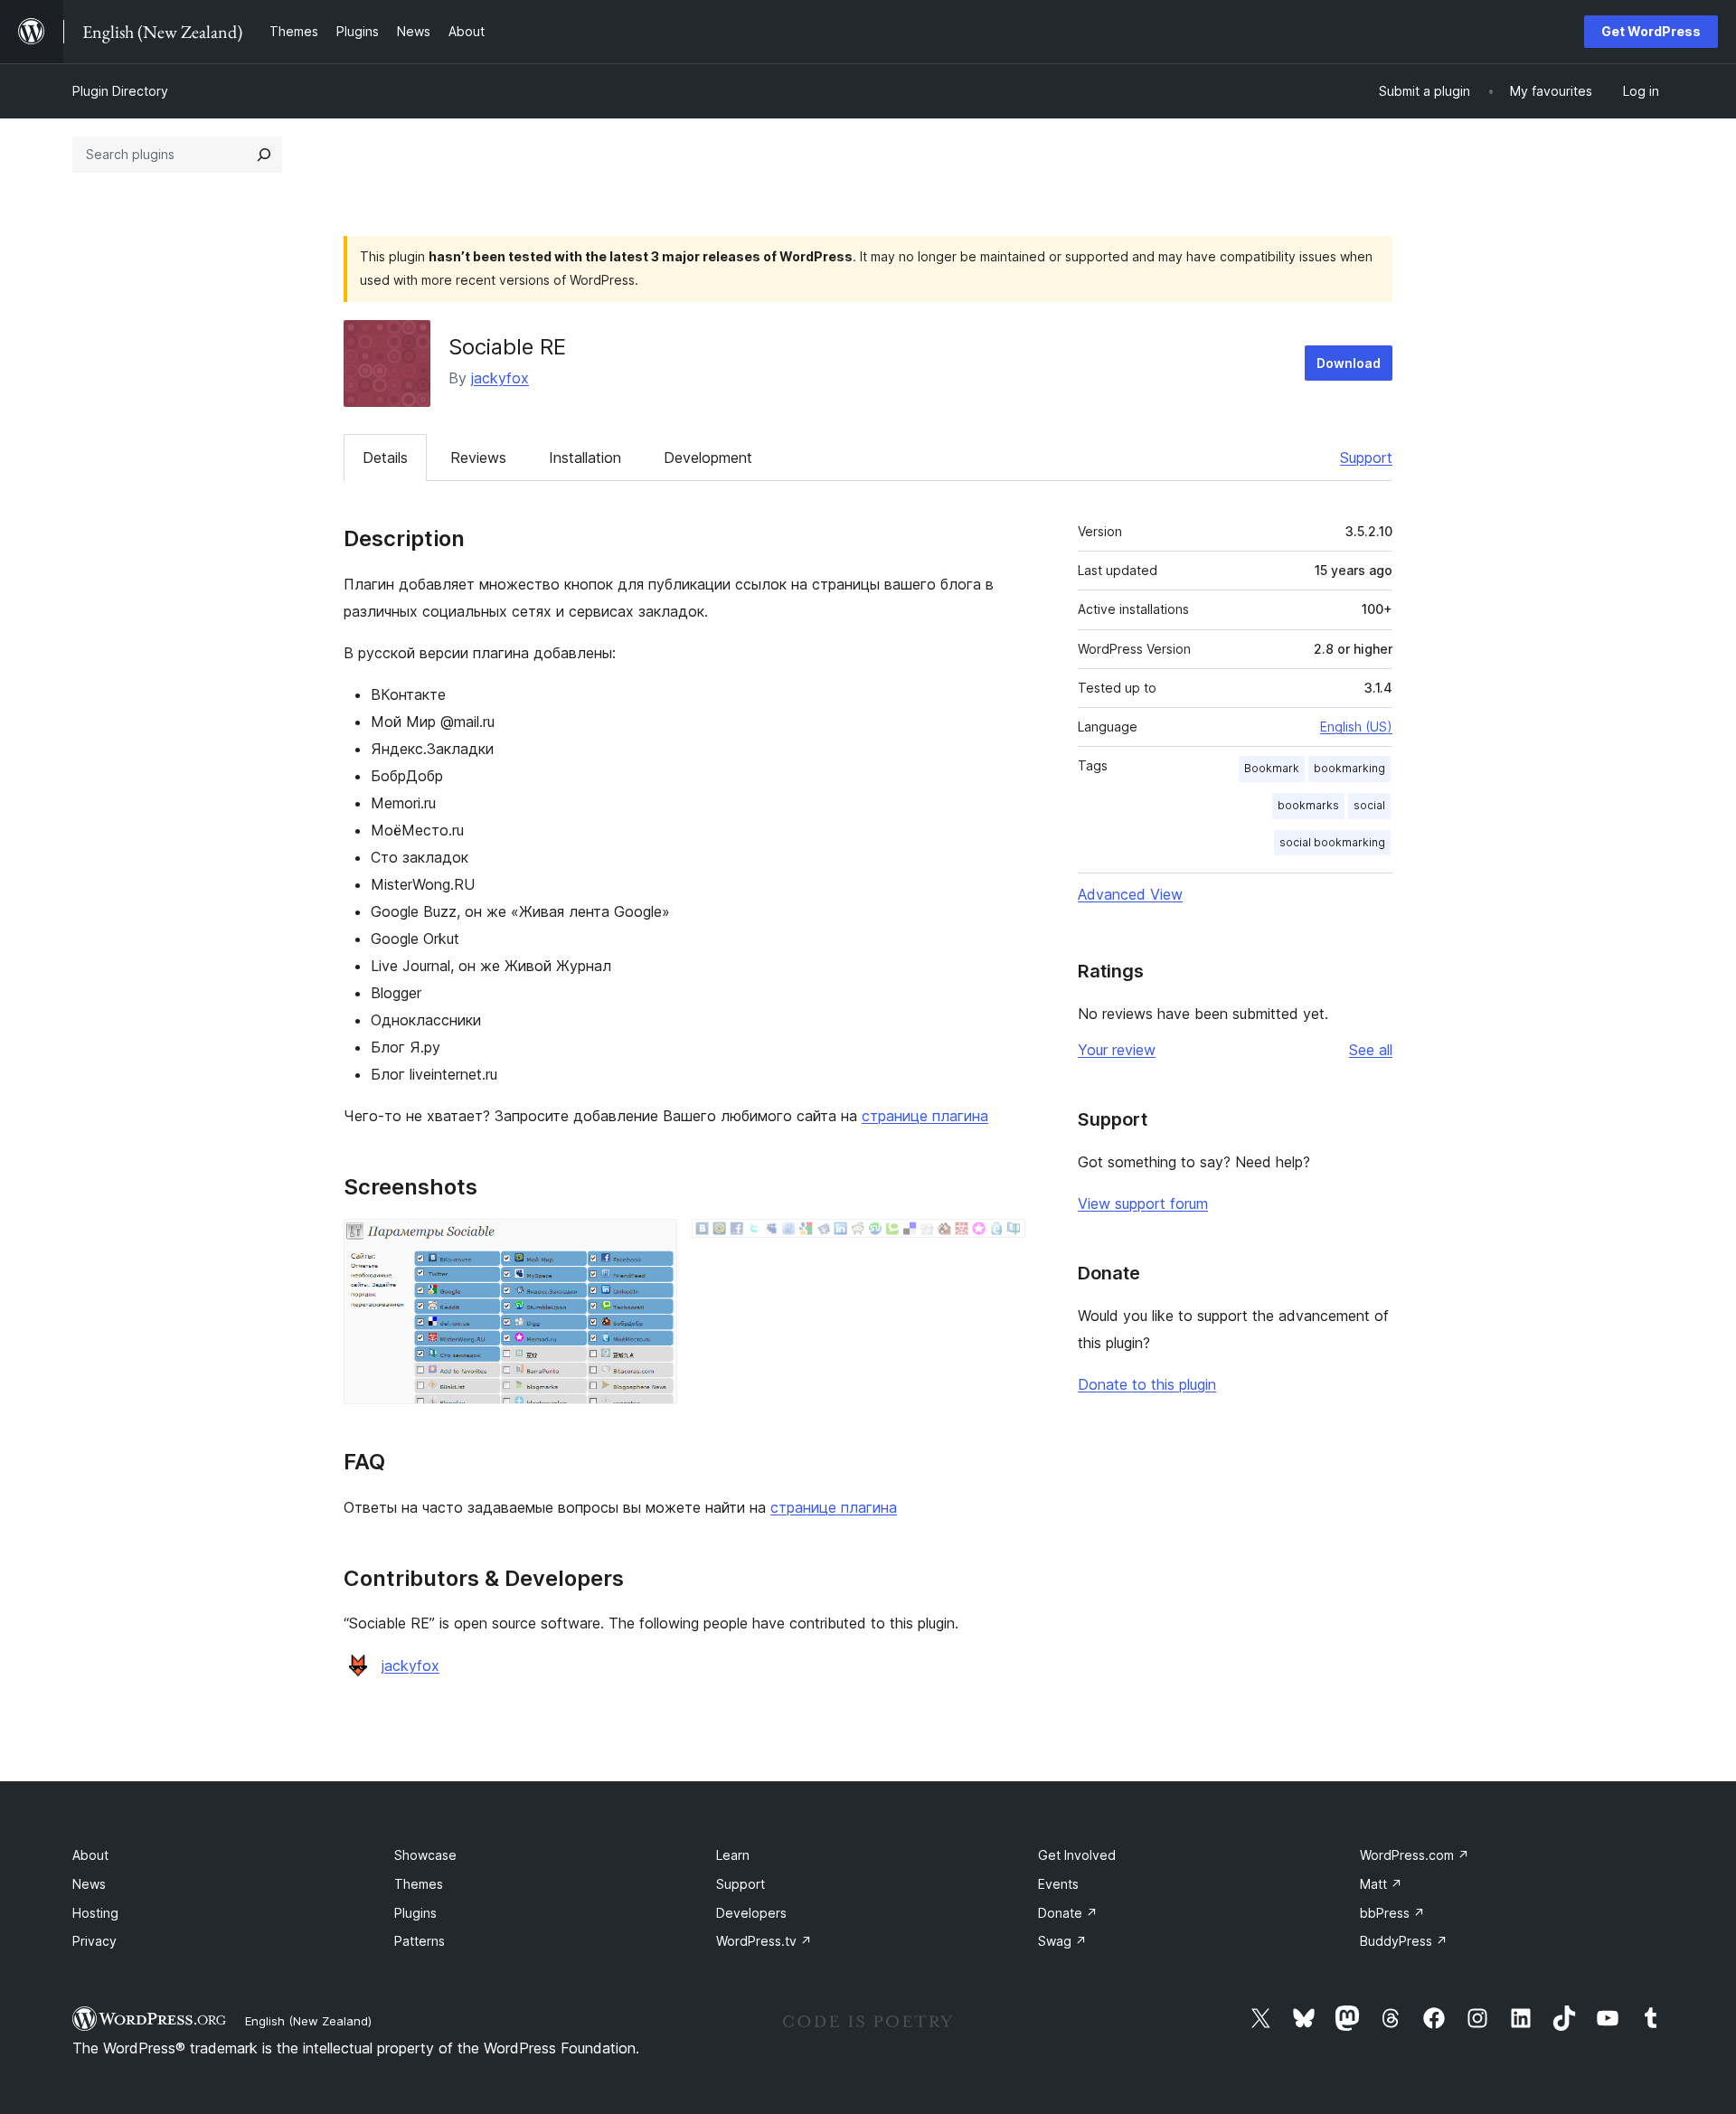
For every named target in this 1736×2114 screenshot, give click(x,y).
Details (385, 458)
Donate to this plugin (1147, 1384)
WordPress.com (1415, 1855)
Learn (733, 1855)
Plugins (415, 1913)
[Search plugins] (264, 155)
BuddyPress (1404, 1941)
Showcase (425, 1855)
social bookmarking (1332, 842)
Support (1366, 458)
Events (1058, 1884)
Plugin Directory (120, 91)
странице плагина (925, 1116)
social (1369, 805)
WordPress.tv (764, 1941)
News (89, 1884)
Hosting (95, 1913)
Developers (751, 1913)
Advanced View (1130, 894)
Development (708, 458)
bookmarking (1349, 768)
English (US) (1356, 727)
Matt (1381, 1884)
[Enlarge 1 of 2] (653, 1243)
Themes (419, 1884)
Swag (1062, 1941)
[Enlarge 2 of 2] (1001, 1243)
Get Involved (1077, 1855)
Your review (1117, 1050)
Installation (585, 458)
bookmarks (1308, 805)
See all (1371, 1050)
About (90, 1855)
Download (1349, 363)
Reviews (478, 458)
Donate (1068, 1913)
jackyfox (500, 378)
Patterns (420, 1941)
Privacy (94, 1941)
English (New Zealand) (308, 2021)
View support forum (1143, 1203)
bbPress (1392, 1913)
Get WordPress (1651, 31)
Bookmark (1272, 768)
